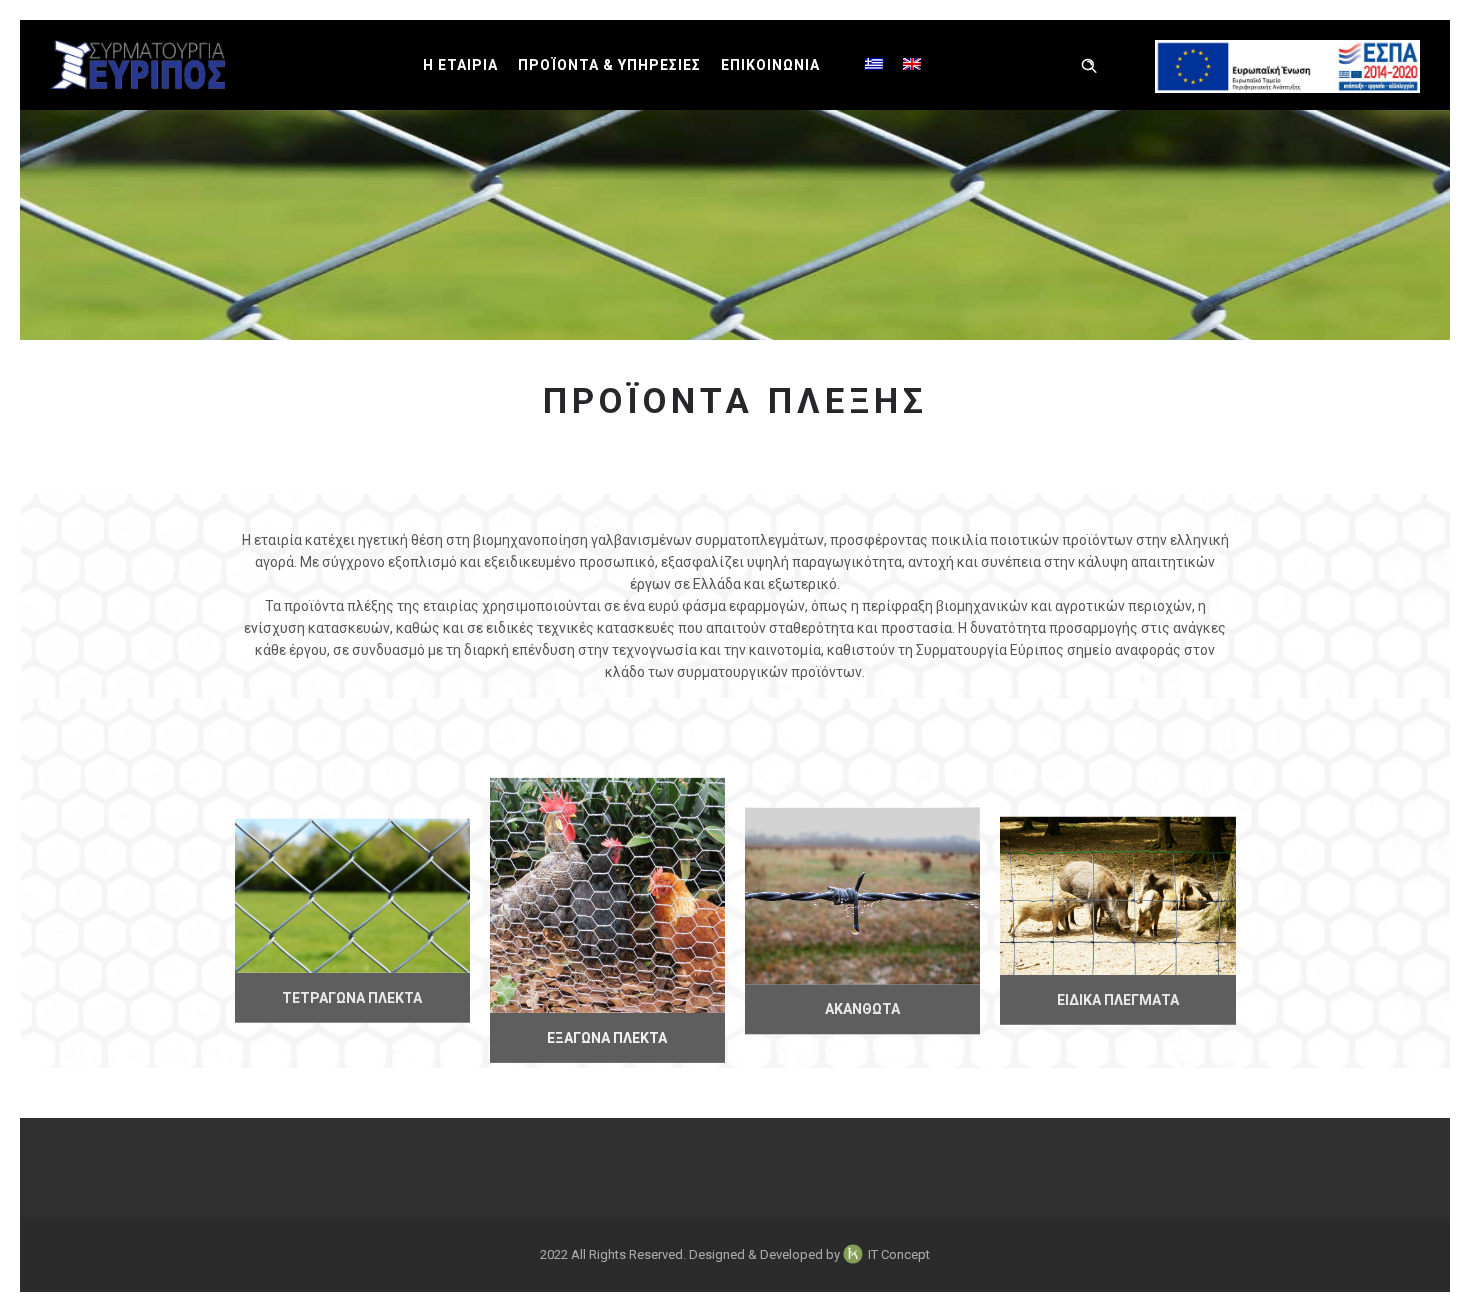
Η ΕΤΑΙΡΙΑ (460, 65)
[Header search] (1089, 66)
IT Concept (899, 1254)
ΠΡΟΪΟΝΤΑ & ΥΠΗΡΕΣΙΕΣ (609, 65)
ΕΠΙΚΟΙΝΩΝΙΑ (770, 65)
